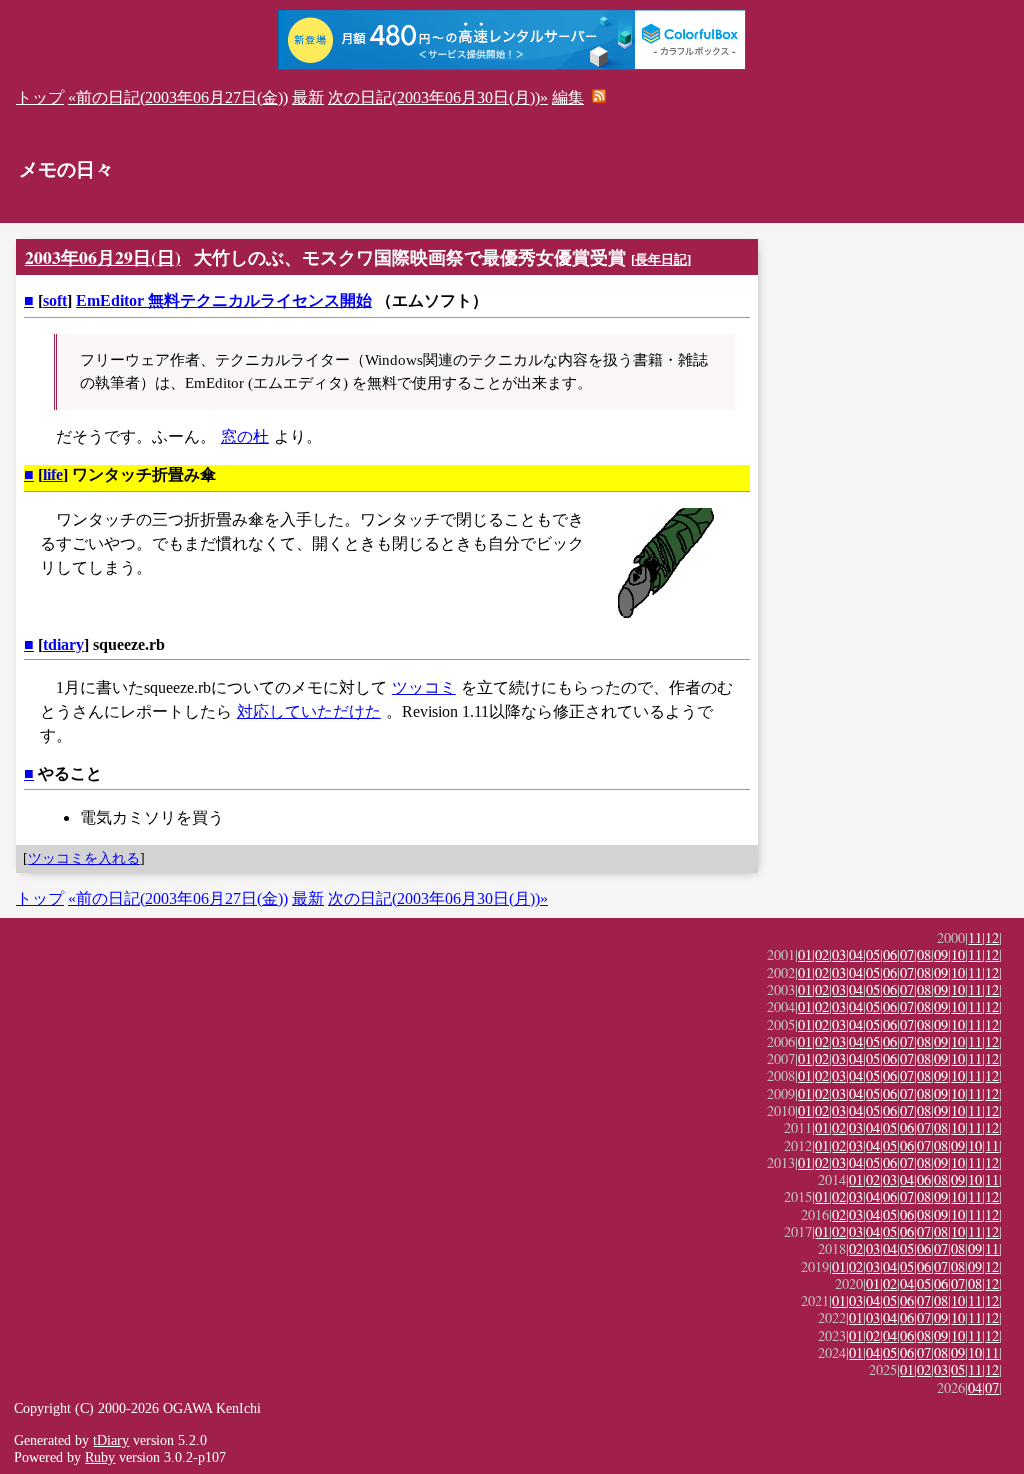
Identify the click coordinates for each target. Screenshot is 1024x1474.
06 (890, 954)
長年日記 (661, 259)
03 (839, 954)
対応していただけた (309, 711)
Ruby (100, 1457)
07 (907, 954)
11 (975, 937)
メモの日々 (66, 169)
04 (856, 954)
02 (822, 954)
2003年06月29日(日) (103, 257)
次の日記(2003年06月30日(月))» (438, 97)
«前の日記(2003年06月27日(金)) (178, 97)
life (53, 474)
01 (805, 954)
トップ (40, 97)
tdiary (63, 644)
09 (941, 954)
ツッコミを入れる (84, 858)
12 (992, 937)
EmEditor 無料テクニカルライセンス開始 (224, 300)
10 (958, 954)
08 (924, 954)
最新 (308, 97)
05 (873, 954)
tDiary (111, 1440)
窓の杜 (245, 436)
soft (55, 300)
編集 (568, 97)
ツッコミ (424, 687)
